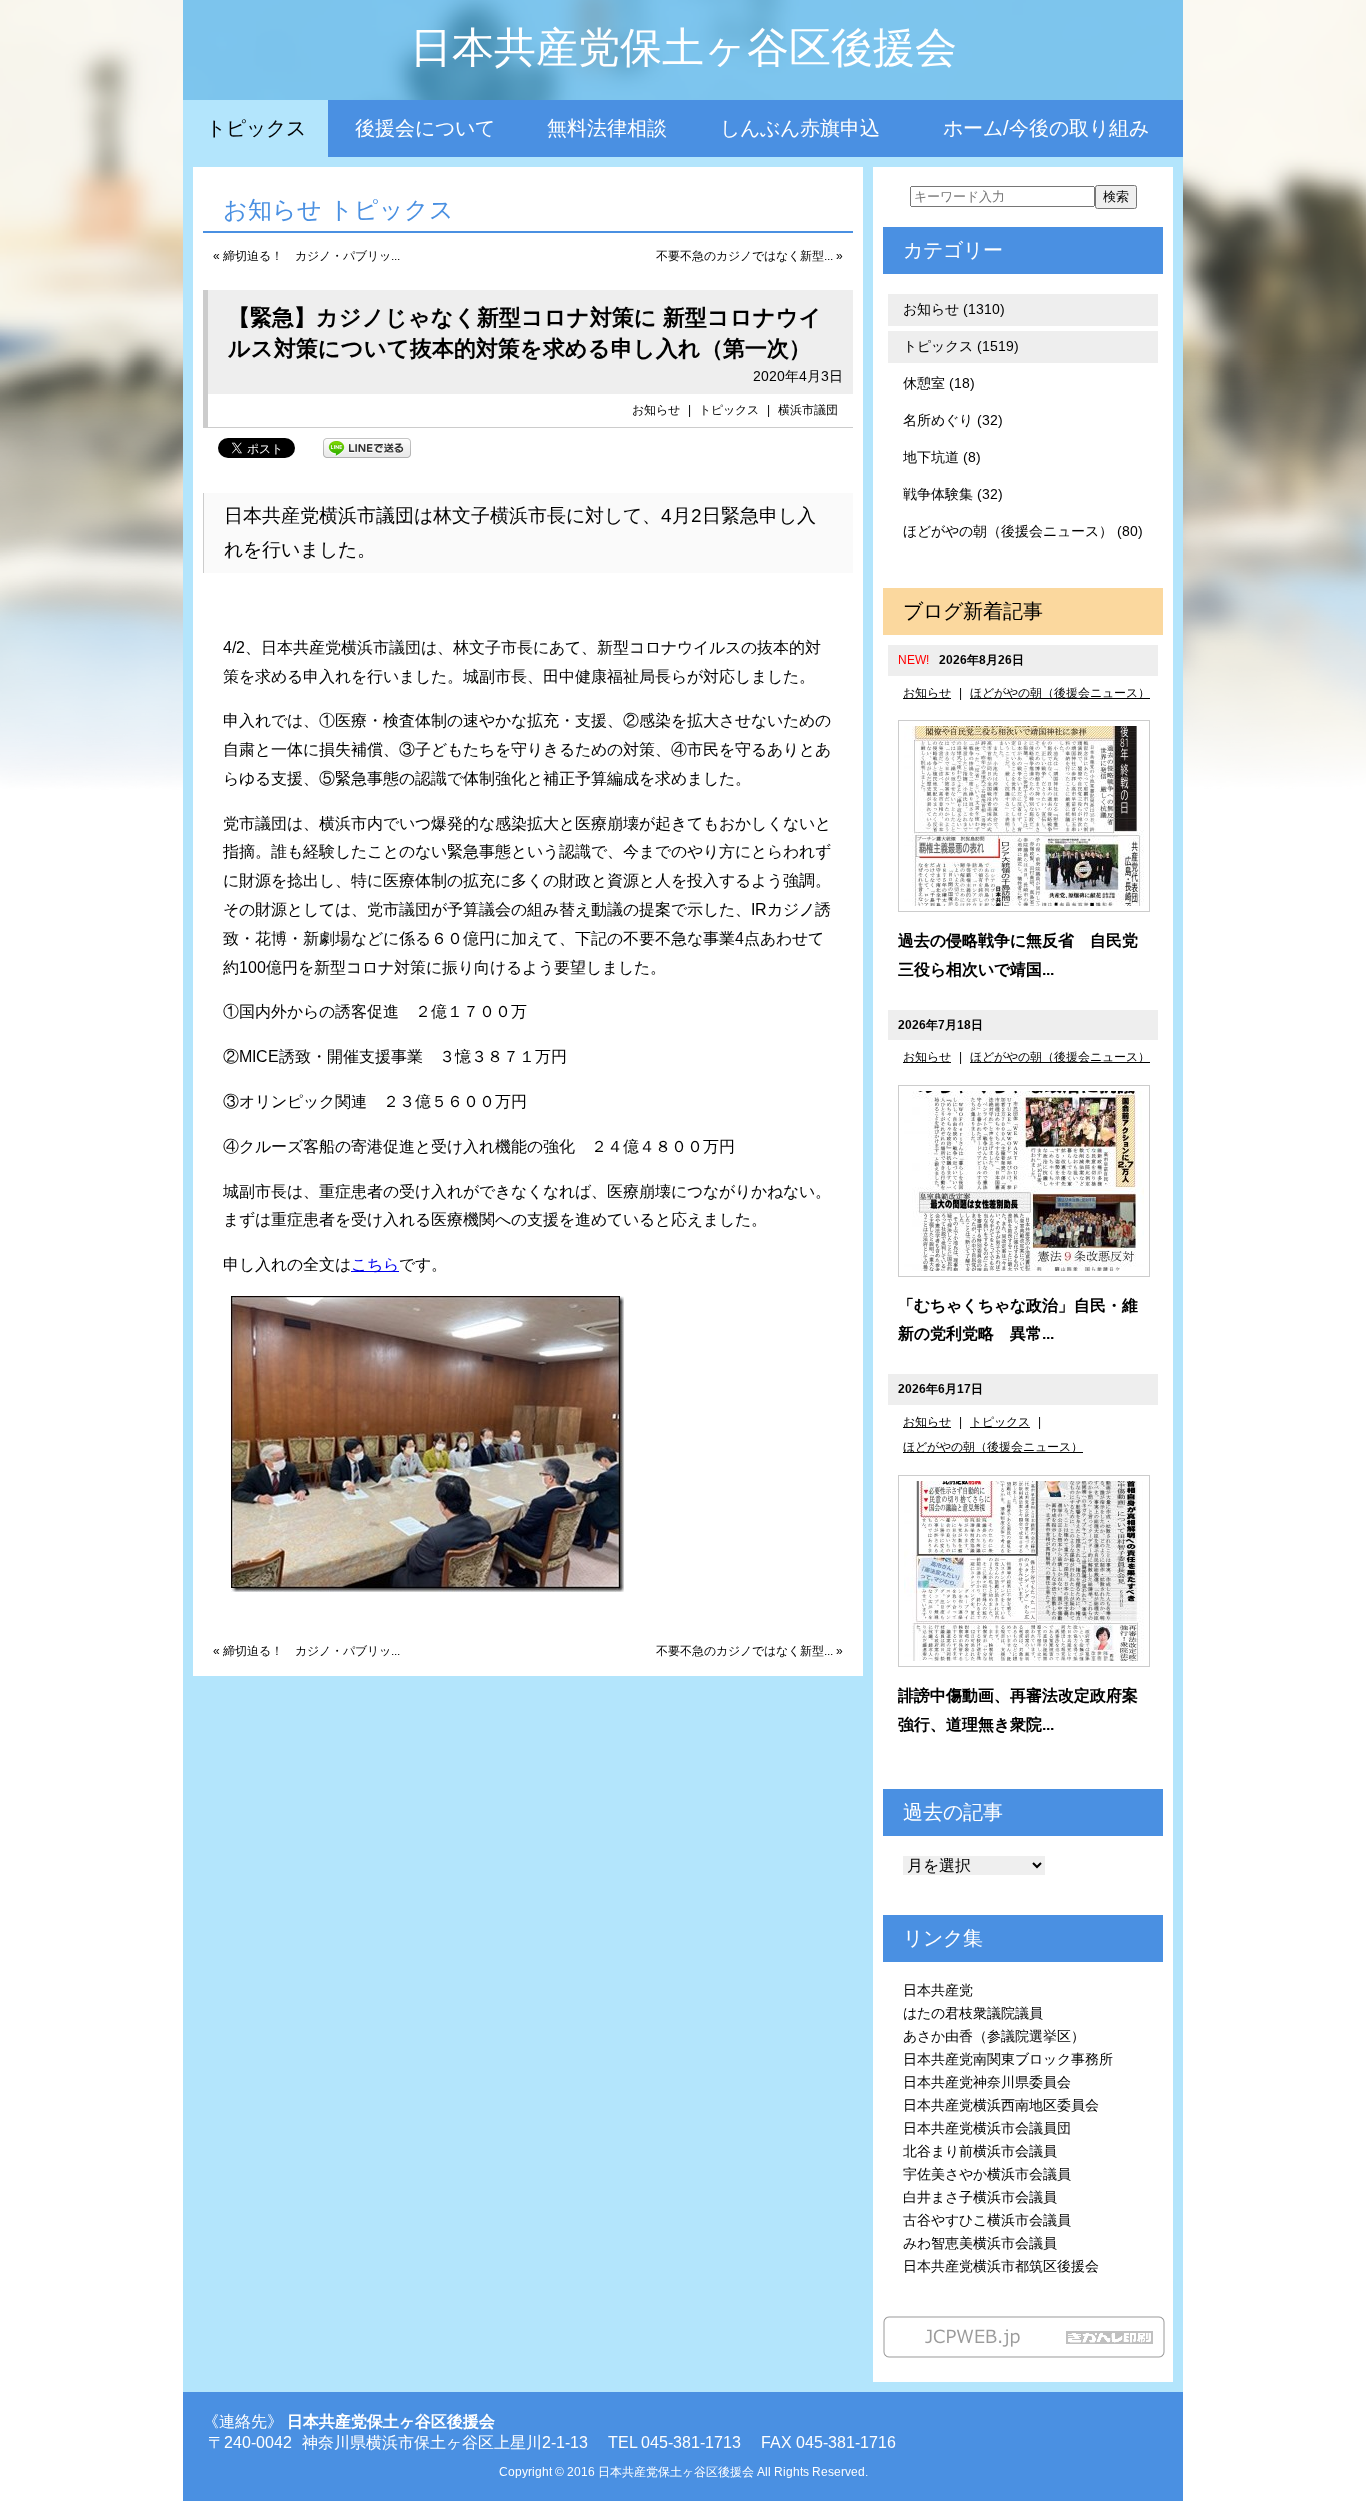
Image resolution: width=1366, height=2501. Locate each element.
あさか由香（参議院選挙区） (994, 2036)
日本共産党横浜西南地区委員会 (1001, 2105)
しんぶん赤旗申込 (800, 128)
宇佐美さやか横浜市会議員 (987, 2174)
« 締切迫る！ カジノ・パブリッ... (306, 256)
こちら (375, 1264)
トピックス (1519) (961, 346)
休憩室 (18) (939, 383)
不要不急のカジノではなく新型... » (749, 256)
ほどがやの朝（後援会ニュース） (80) (1023, 531)
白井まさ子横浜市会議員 (980, 2197)
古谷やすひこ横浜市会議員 (987, 2220)
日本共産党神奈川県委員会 (987, 2082)
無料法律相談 (607, 128)
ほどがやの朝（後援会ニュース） (1060, 693)
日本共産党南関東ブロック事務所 (1008, 2059)
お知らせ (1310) (954, 309)
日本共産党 (938, 1990)
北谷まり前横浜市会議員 (980, 2151)
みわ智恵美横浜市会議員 (980, 2243)
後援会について (425, 128)
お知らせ (656, 410)
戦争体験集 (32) (953, 494)
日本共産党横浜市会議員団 (987, 2128)
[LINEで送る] (367, 446)
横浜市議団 (808, 410)
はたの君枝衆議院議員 (973, 2013)
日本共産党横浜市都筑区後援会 (1001, 2266)
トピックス (256, 128)
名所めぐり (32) (953, 420)
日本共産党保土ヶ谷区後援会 (683, 47)
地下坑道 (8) (942, 457)
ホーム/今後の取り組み (1046, 128)
